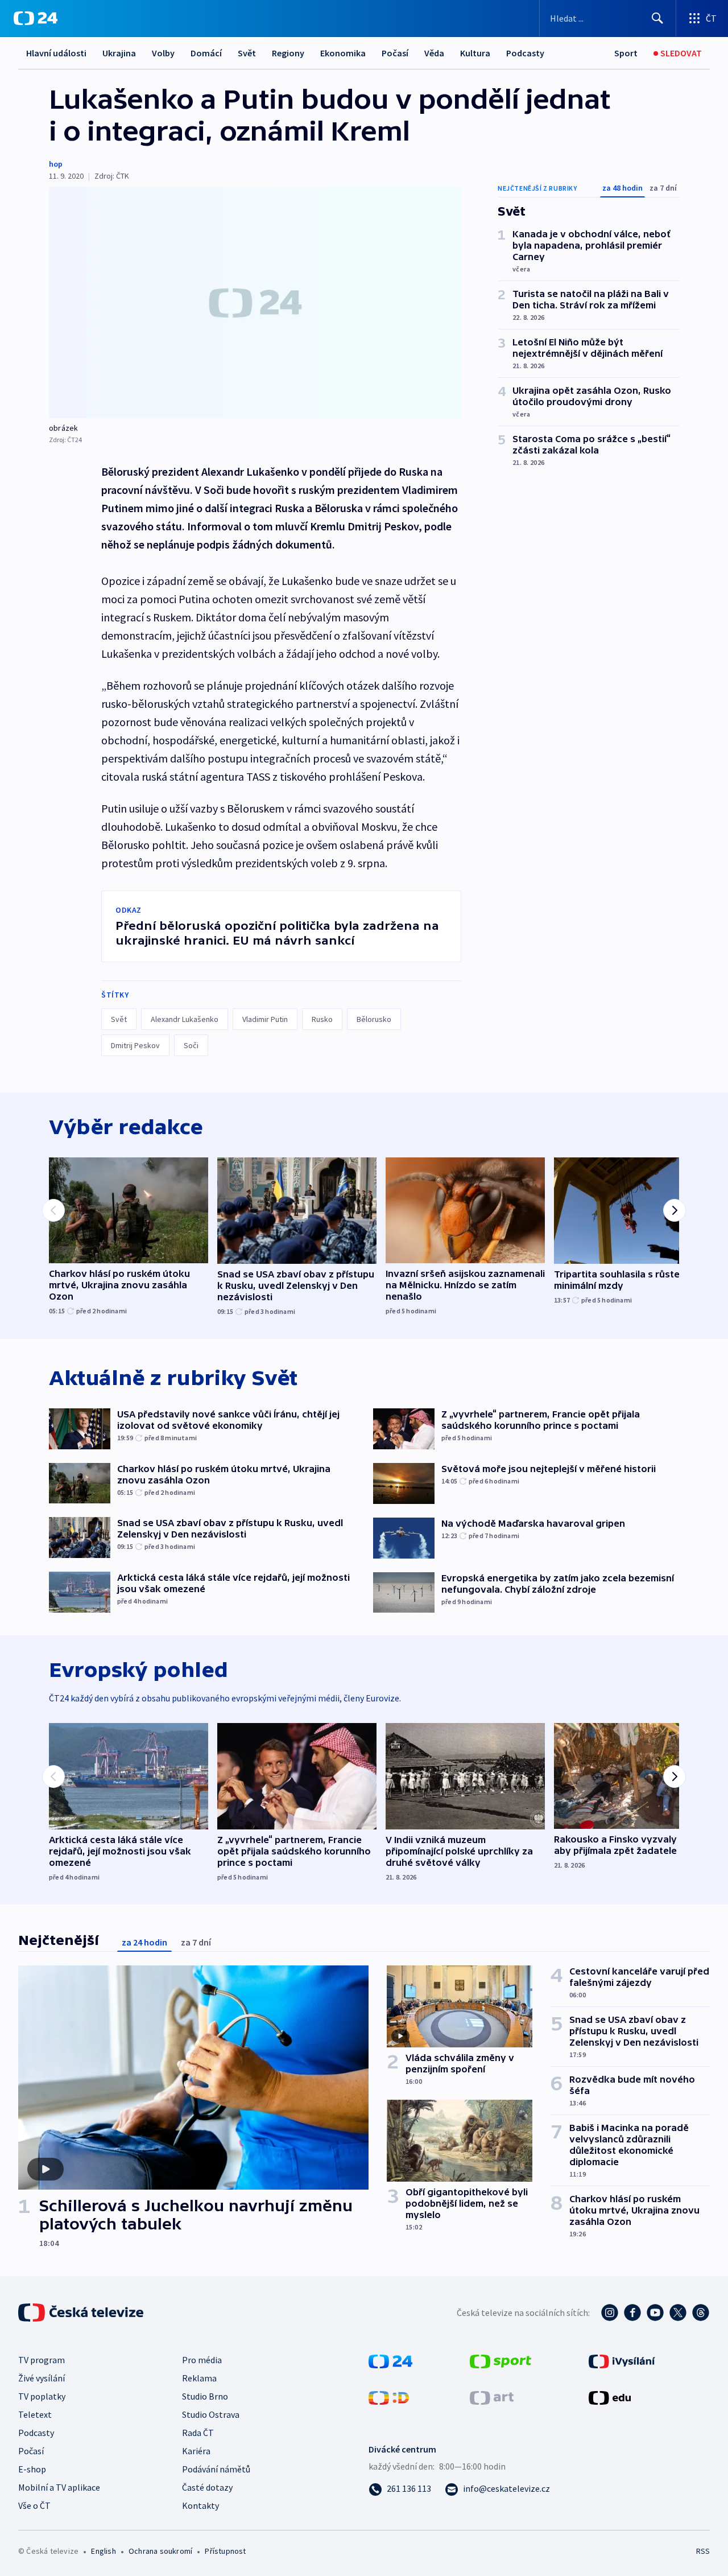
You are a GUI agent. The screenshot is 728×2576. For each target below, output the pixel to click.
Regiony (288, 53)
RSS (703, 2551)
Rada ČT (198, 2433)
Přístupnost (225, 2551)
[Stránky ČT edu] (610, 2397)
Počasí (395, 53)
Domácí (206, 53)
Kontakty (200, 2505)
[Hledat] (657, 18)
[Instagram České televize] (610, 2313)
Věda (434, 53)
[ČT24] (36, 18)
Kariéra (196, 2451)
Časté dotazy (207, 2487)
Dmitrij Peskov (135, 1045)
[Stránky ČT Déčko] (389, 2397)
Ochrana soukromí (160, 2551)
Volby (163, 53)
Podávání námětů (216, 2469)
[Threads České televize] (701, 2313)
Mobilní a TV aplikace (59, 2487)
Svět (247, 53)
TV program (42, 2360)
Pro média (202, 2360)
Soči (191, 1045)
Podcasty (525, 53)
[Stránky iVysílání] (622, 2360)
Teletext (35, 2414)
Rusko (322, 1019)
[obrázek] (255, 302)
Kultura (475, 53)
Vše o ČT (34, 2505)
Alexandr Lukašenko (185, 1019)
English (103, 2551)
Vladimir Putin (265, 1019)
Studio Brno (205, 2396)
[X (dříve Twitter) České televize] (678, 2313)
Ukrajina (119, 53)
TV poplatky (42, 2396)
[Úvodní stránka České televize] (82, 2313)
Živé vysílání (42, 2378)
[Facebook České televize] (632, 2313)
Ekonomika (343, 53)
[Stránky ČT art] (492, 2397)
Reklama (199, 2378)
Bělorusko (374, 1019)
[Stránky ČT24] (390, 2360)
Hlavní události (56, 53)
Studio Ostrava (211, 2414)
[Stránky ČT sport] (500, 2360)
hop (56, 164)
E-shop (32, 2469)
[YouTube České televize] (655, 2313)
